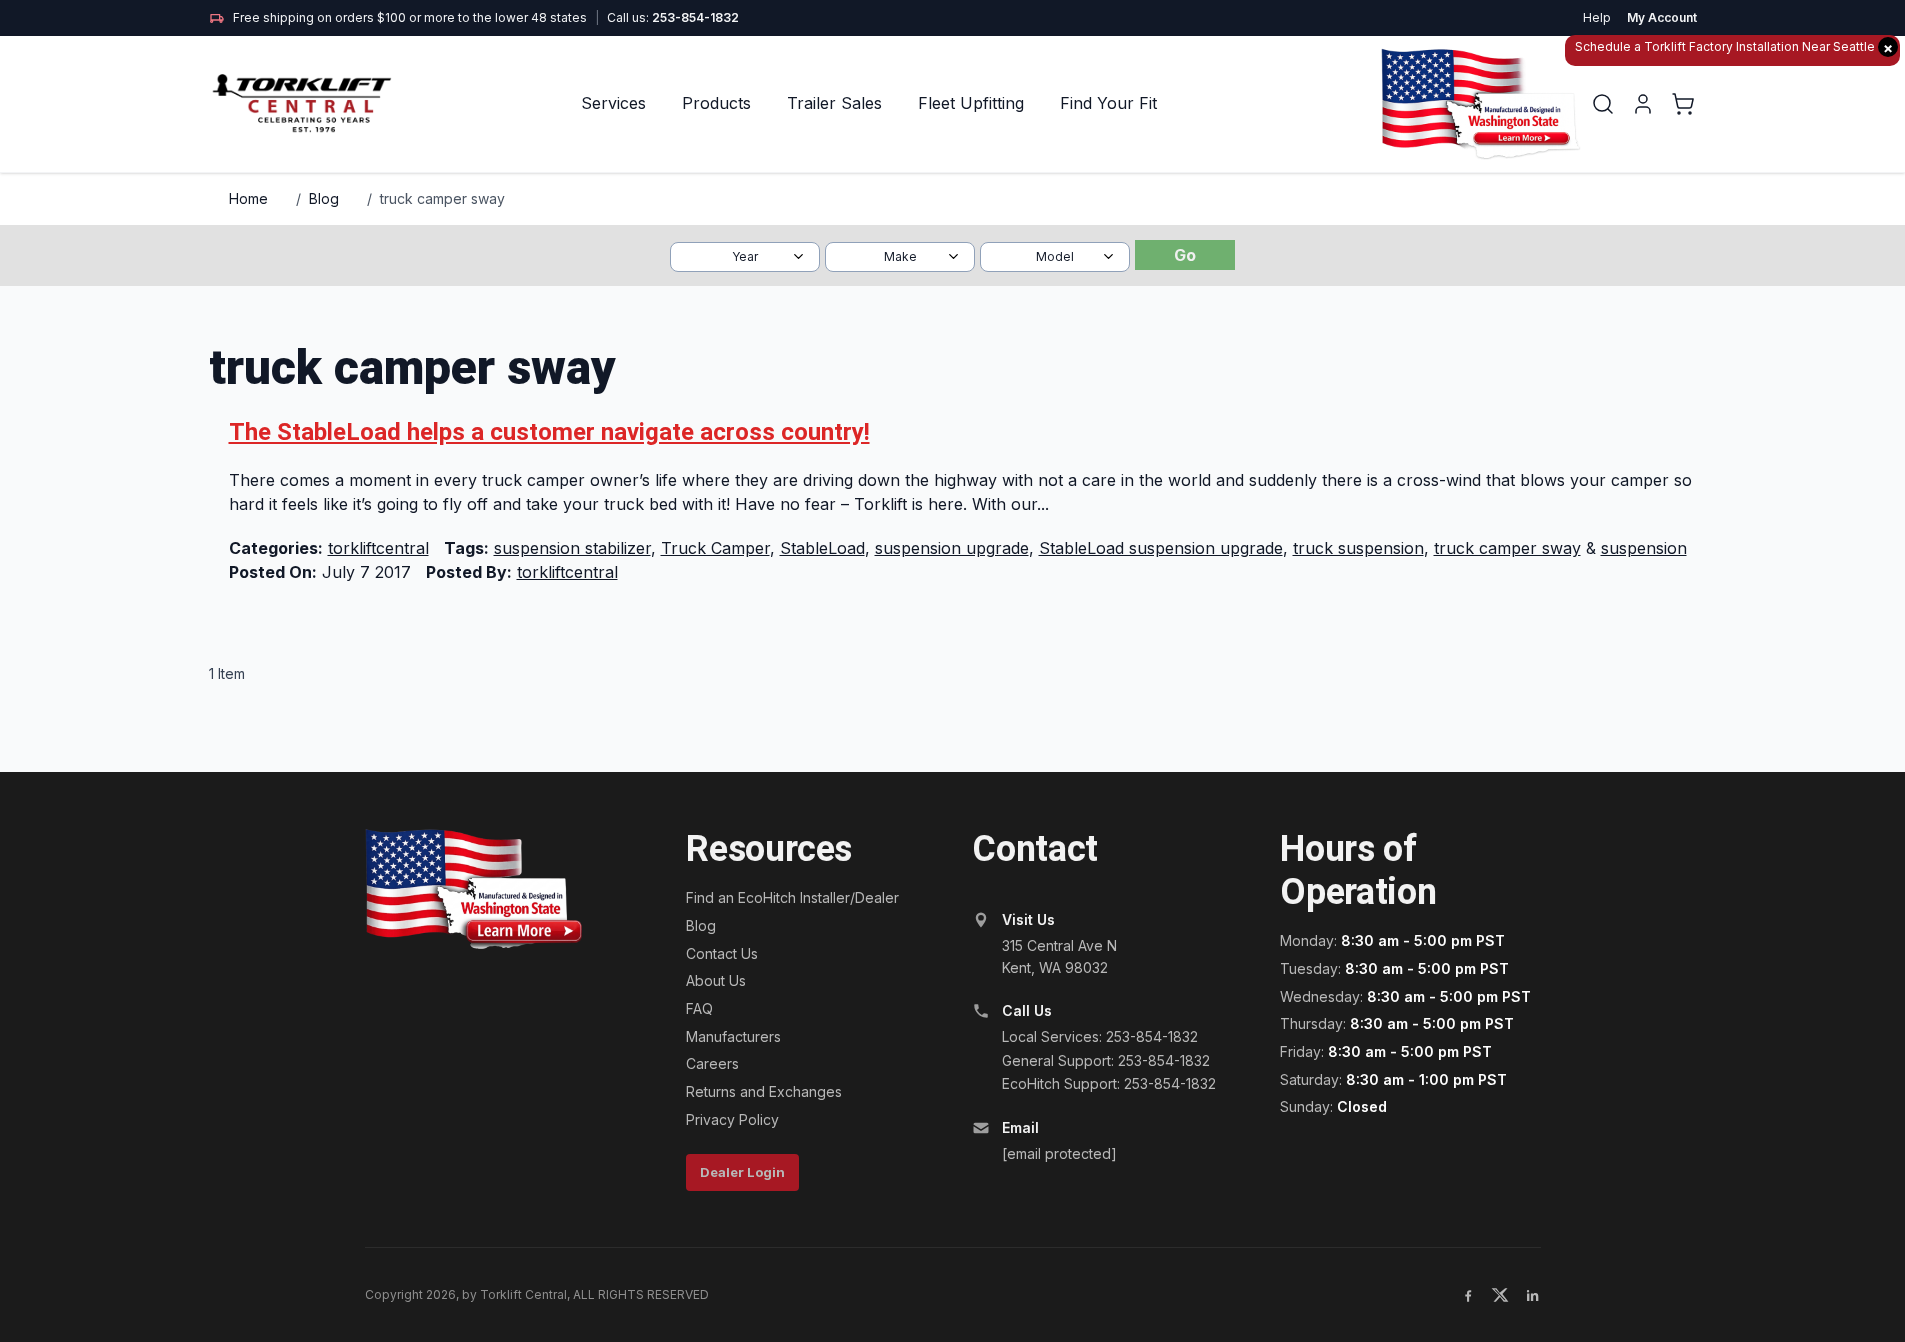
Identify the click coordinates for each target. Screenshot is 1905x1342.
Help (1597, 17)
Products (716, 103)
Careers (712, 1063)
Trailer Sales (834, 103)
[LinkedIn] (1532, 1295)
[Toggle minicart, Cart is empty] (1683, 104)
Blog (324, 198)
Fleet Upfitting (971, 103)
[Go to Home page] (303, 103)
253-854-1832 (695, 17)
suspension (1644, 548)
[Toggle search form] (1603, 104)
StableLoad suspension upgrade (1161, 548)
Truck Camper (715, 548)
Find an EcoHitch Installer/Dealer (792, 897)
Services (613, 103)
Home (248, 198)
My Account (1662, 17)
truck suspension (1358, 548)
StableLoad (822, 548)
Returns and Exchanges (764, 1091)
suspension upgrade (952, 548)
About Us (716, 980)
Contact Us (722, 953)
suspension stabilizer (572, 548)
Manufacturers (733, 1036)
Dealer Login (742, 1172)
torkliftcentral (378, 548)
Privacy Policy (732, 1119)
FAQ (699, 1008)
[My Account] (1643, 104)
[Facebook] (1468, 1295)
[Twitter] (1500, 1295)
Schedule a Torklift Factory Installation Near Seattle (1734, 47)
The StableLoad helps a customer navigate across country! (549, 432)
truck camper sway (442, 198)
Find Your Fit (1108, 103)
